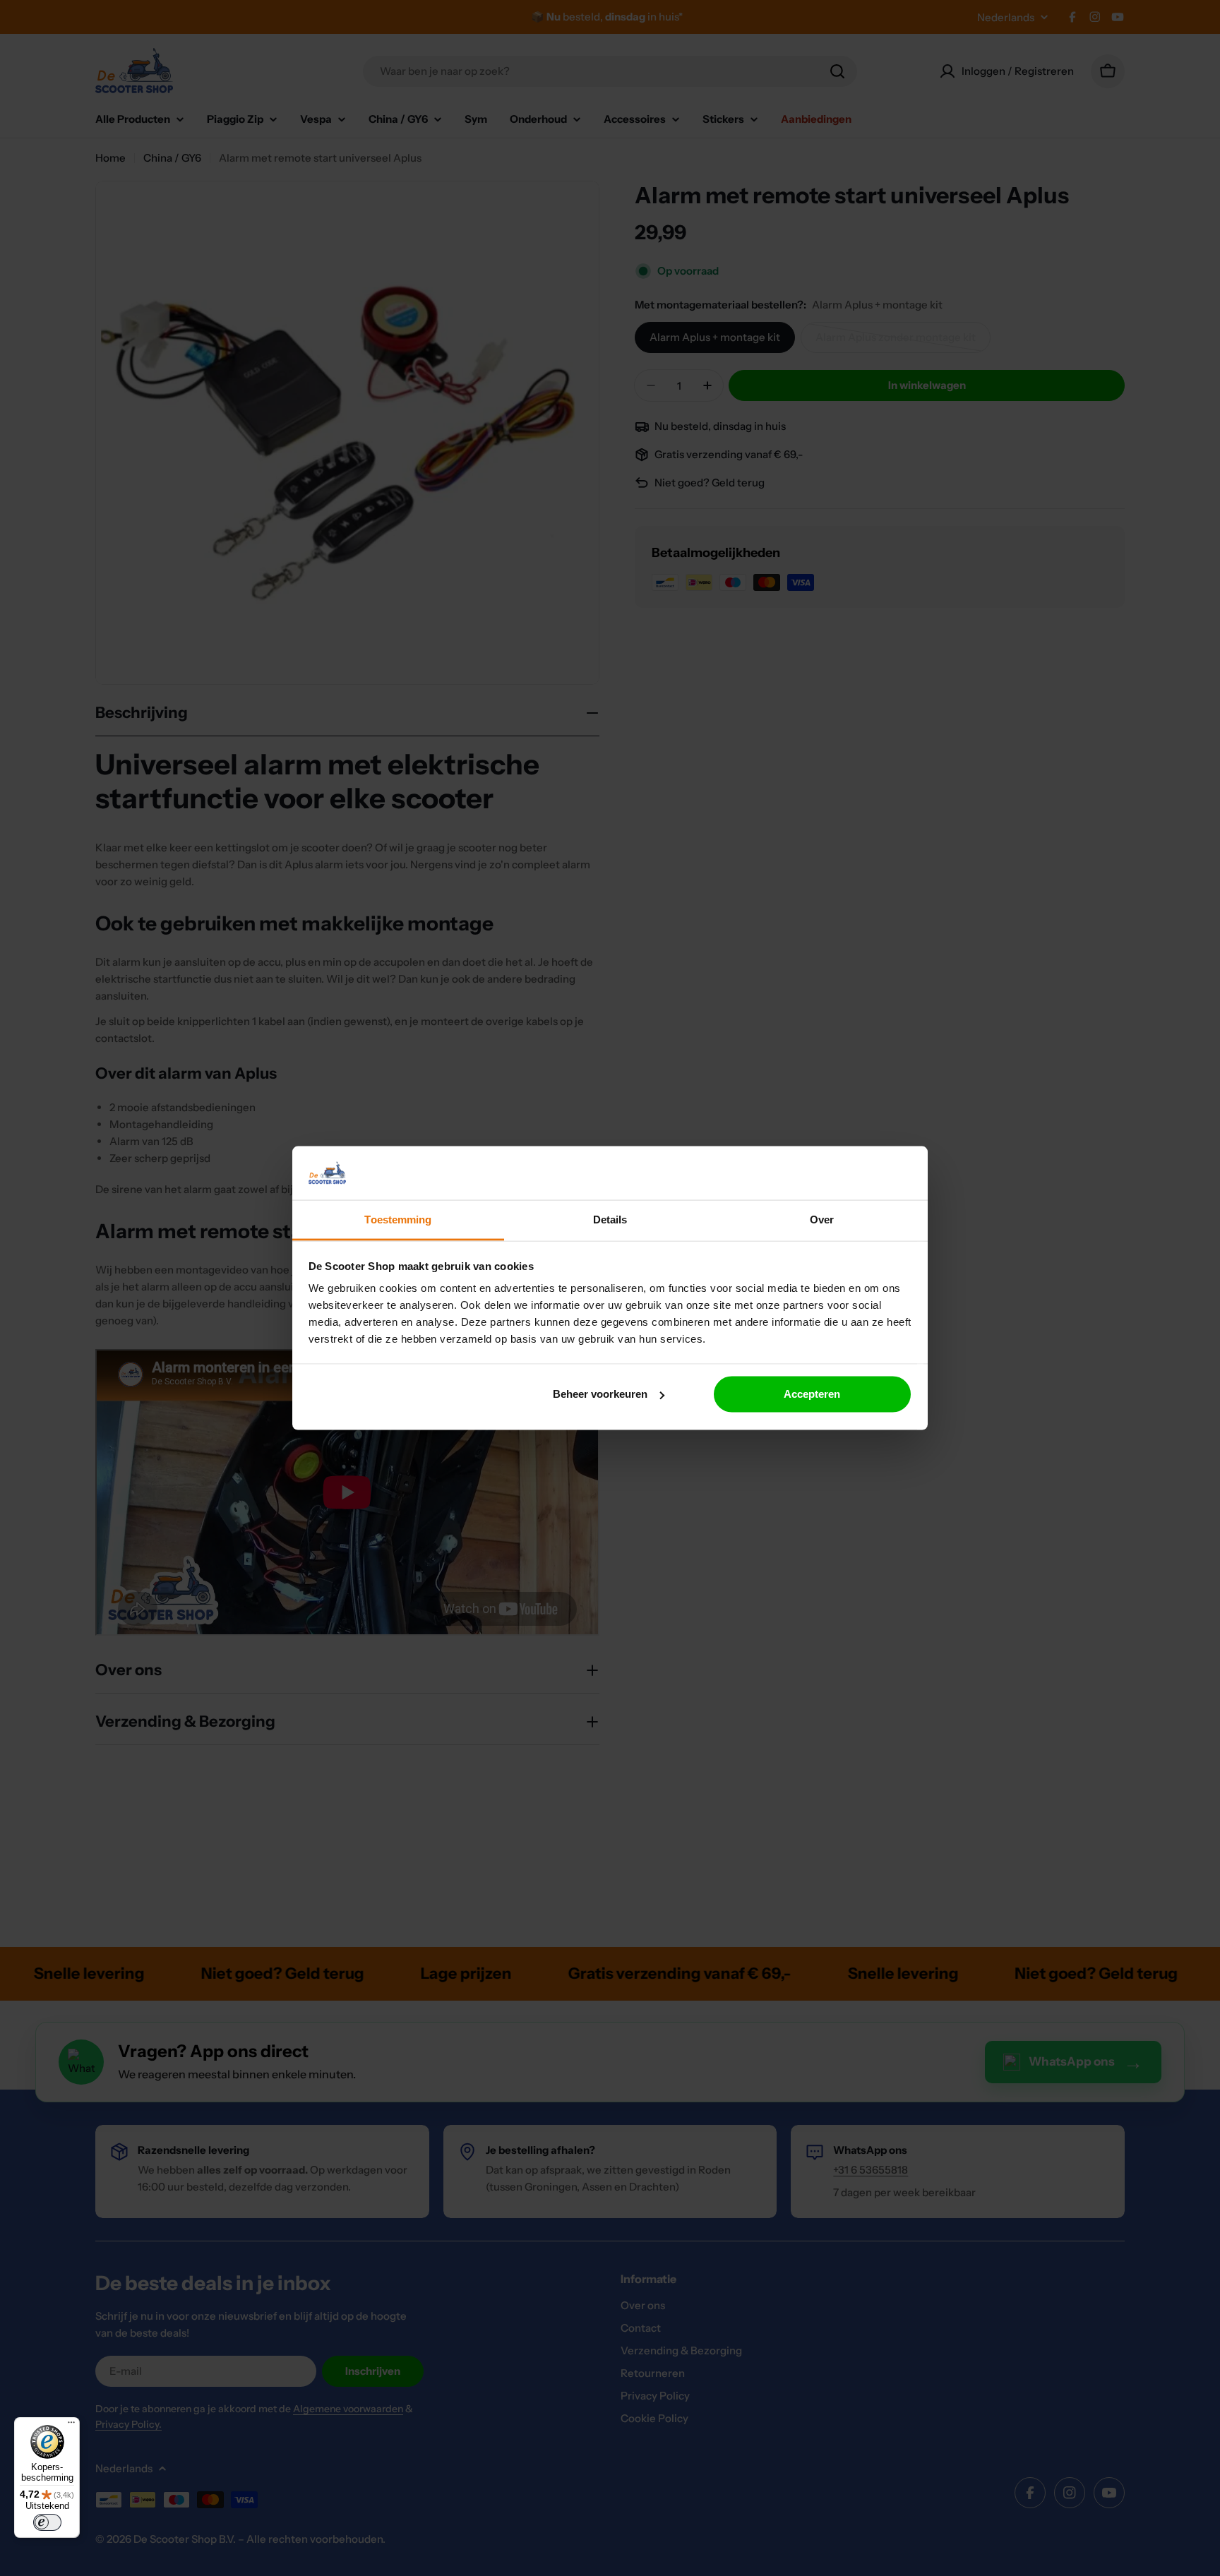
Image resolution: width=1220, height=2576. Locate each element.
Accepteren (812, 1394)
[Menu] (71, 2426)
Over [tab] (822, 1220)
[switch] (47, 2522)
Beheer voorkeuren (600, 1394)
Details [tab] (610, 1220)
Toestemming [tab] (398, 1220)
